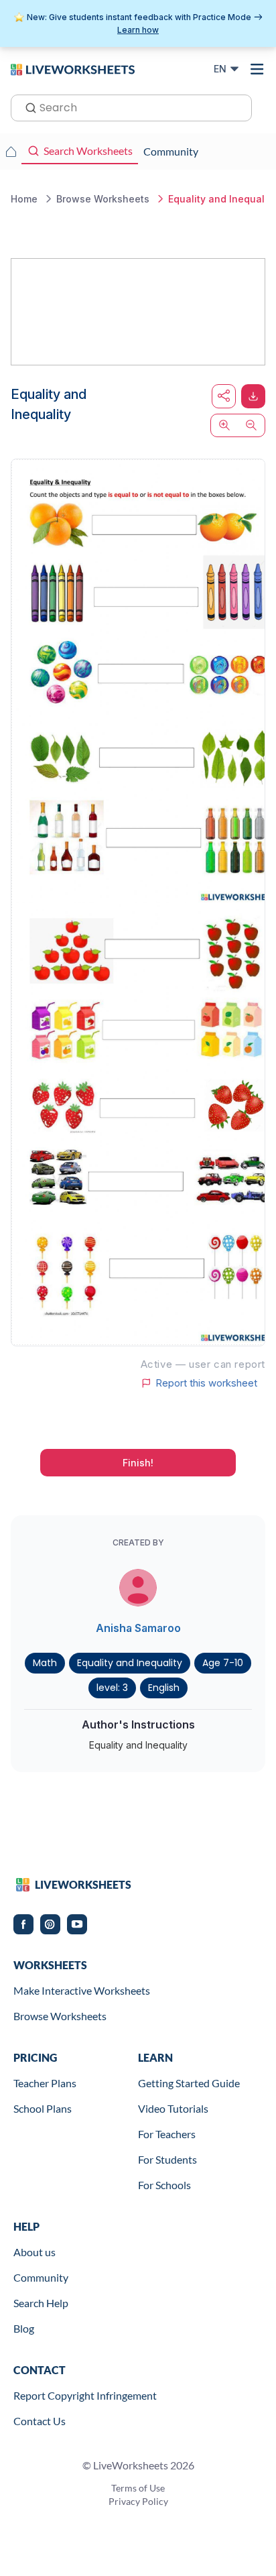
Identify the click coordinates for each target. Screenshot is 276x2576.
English (164, 1688)
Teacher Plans (45, 2083)
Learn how (138, 30)
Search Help (41, 2303)
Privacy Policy (138, 2501)
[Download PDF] (253, 396)
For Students (167, 2159)
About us (34, 2252)
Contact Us (40, 2421)
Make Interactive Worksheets (82, 1990)
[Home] (73, 68)
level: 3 (112, 1688)
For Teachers (167, 2134)
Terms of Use (138, 2488)
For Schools (164, 2185)
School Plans (43, 2108)
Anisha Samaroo (138, 1628)
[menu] (257, 69)
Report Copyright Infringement (85, 2395)
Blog (24, 2328)
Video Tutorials (173, 2108)
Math (45, 1663)
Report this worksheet (206, 1383)
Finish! (138, 1463)
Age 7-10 (223, 1663)
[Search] (27, 107)
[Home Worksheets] (11, 152)
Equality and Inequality (130, 1663)
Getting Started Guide (189, 2083)
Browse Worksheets (60, 2016)
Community (41, 2277)
